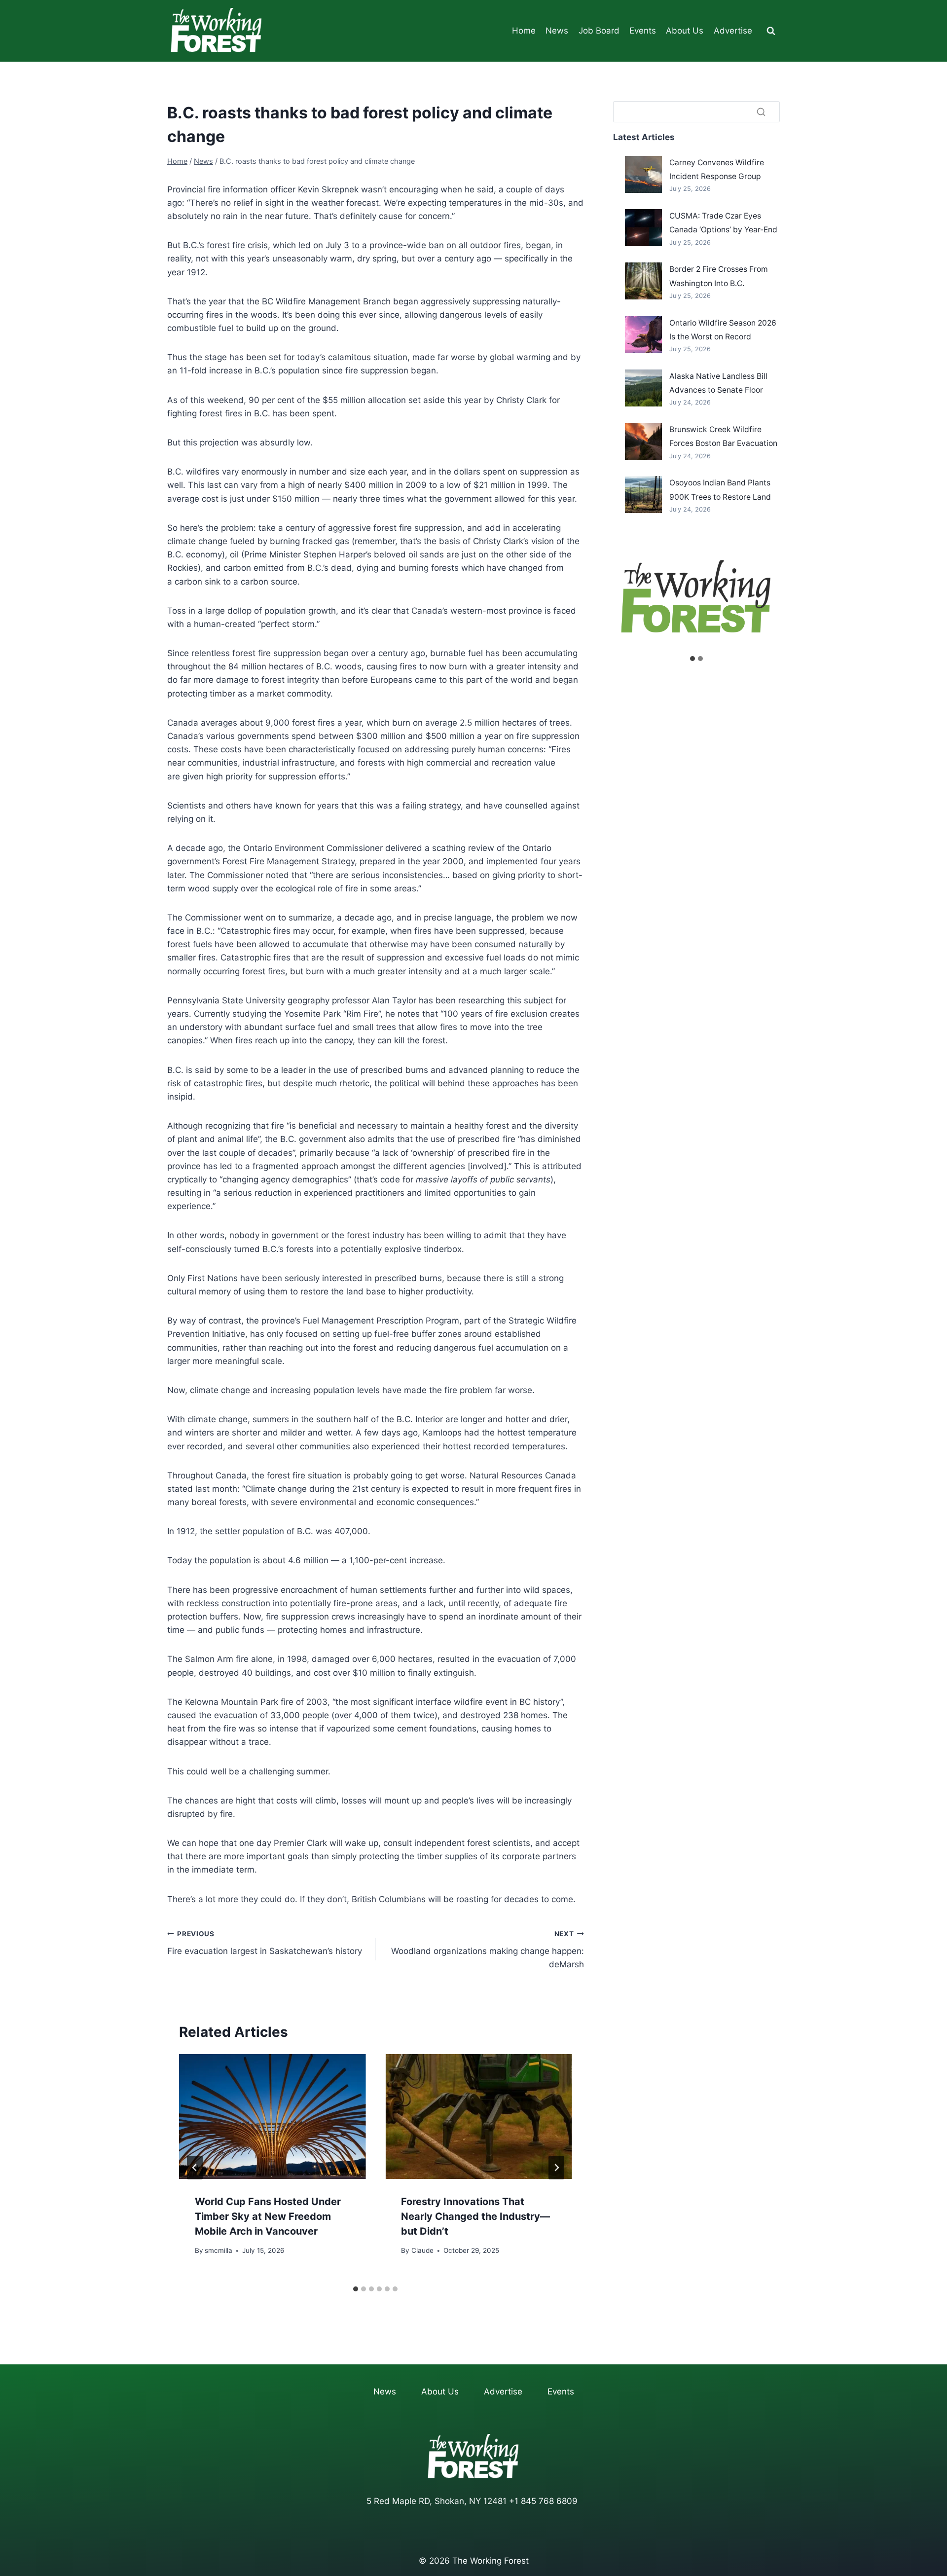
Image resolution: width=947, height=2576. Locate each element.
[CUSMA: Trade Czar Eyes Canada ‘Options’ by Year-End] (643, 228)
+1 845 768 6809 (543, 2501)
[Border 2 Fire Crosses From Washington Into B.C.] (643, 281)
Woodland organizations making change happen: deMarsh (487, 1950)
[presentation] (272, 2116)
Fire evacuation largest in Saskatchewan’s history (265, 1943)
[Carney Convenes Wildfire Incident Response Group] (643, 174)
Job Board (599, 31)
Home (524, 31)
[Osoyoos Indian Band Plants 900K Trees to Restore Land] (643, 495)
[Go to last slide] (195, 2168)
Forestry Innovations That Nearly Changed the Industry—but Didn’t (475, 2217)
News (557, 31)
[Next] (556, 2168)
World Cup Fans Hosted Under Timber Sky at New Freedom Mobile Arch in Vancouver (268, 2217)
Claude (422, 2250)
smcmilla (219, 2250)
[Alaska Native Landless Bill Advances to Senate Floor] (643, 388)
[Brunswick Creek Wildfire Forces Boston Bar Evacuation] (643, 441)
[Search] (761, 111)
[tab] (356, 2289)
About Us (685, 31)
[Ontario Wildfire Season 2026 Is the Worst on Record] (643, 335)
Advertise (733, 31)
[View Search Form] (771, 31)
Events (643, 31)
